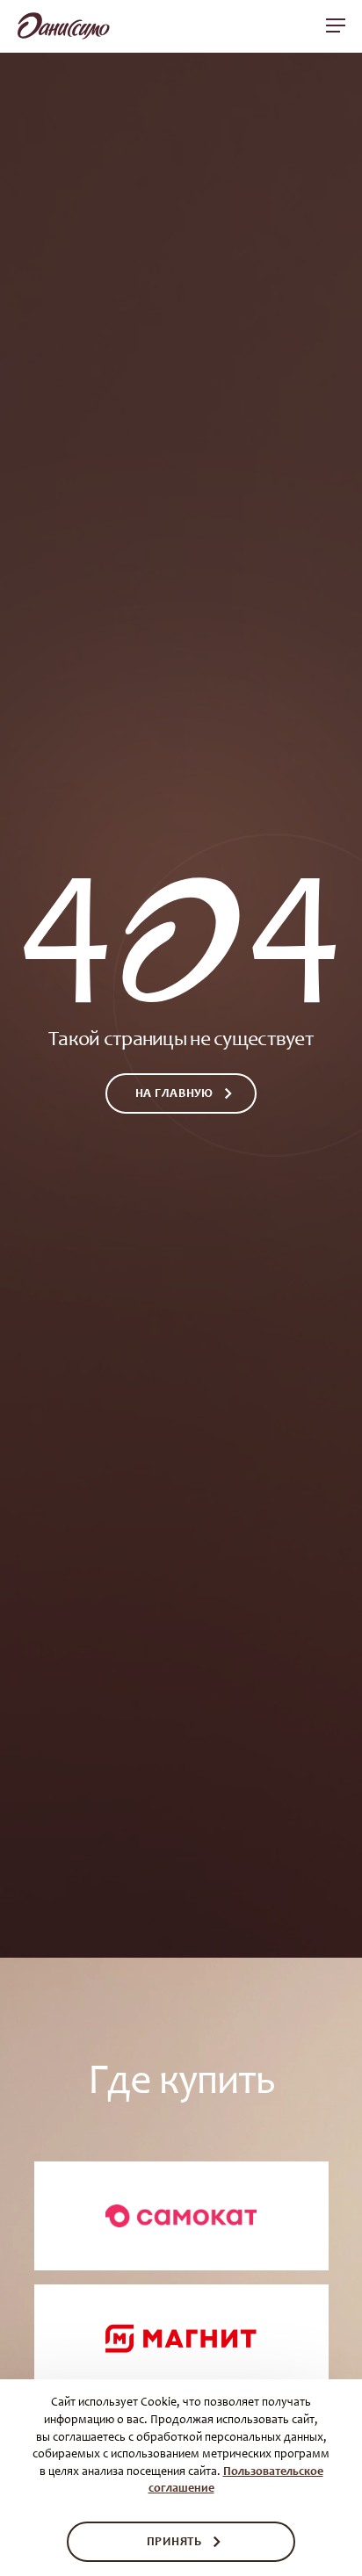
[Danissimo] (64, 30)
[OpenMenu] (336, 25)
